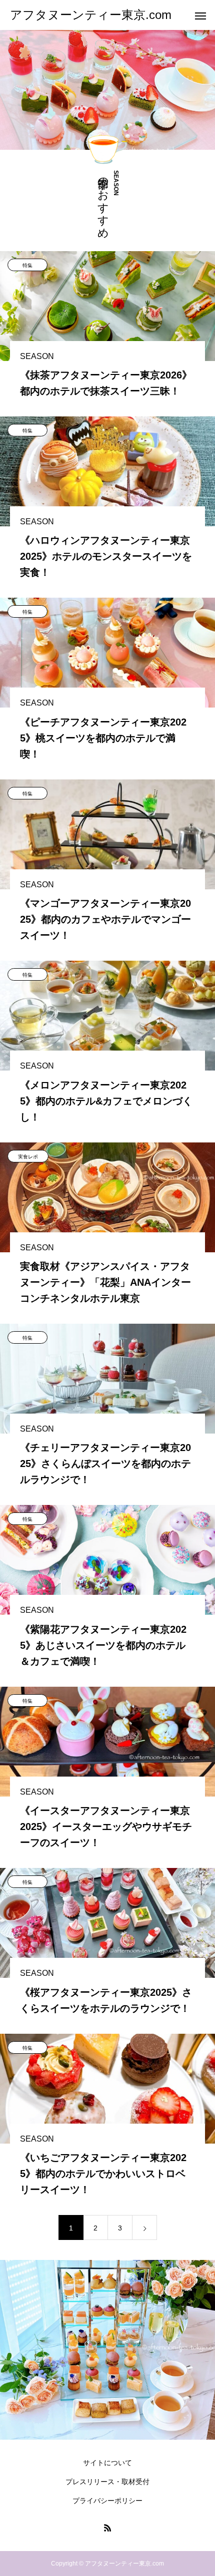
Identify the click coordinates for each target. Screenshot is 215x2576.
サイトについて (107, 2463)
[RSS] (107, 2528)
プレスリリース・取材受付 (107, 2482)
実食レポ (28, 1157)
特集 (27, 265)
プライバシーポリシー (107, 2501)
